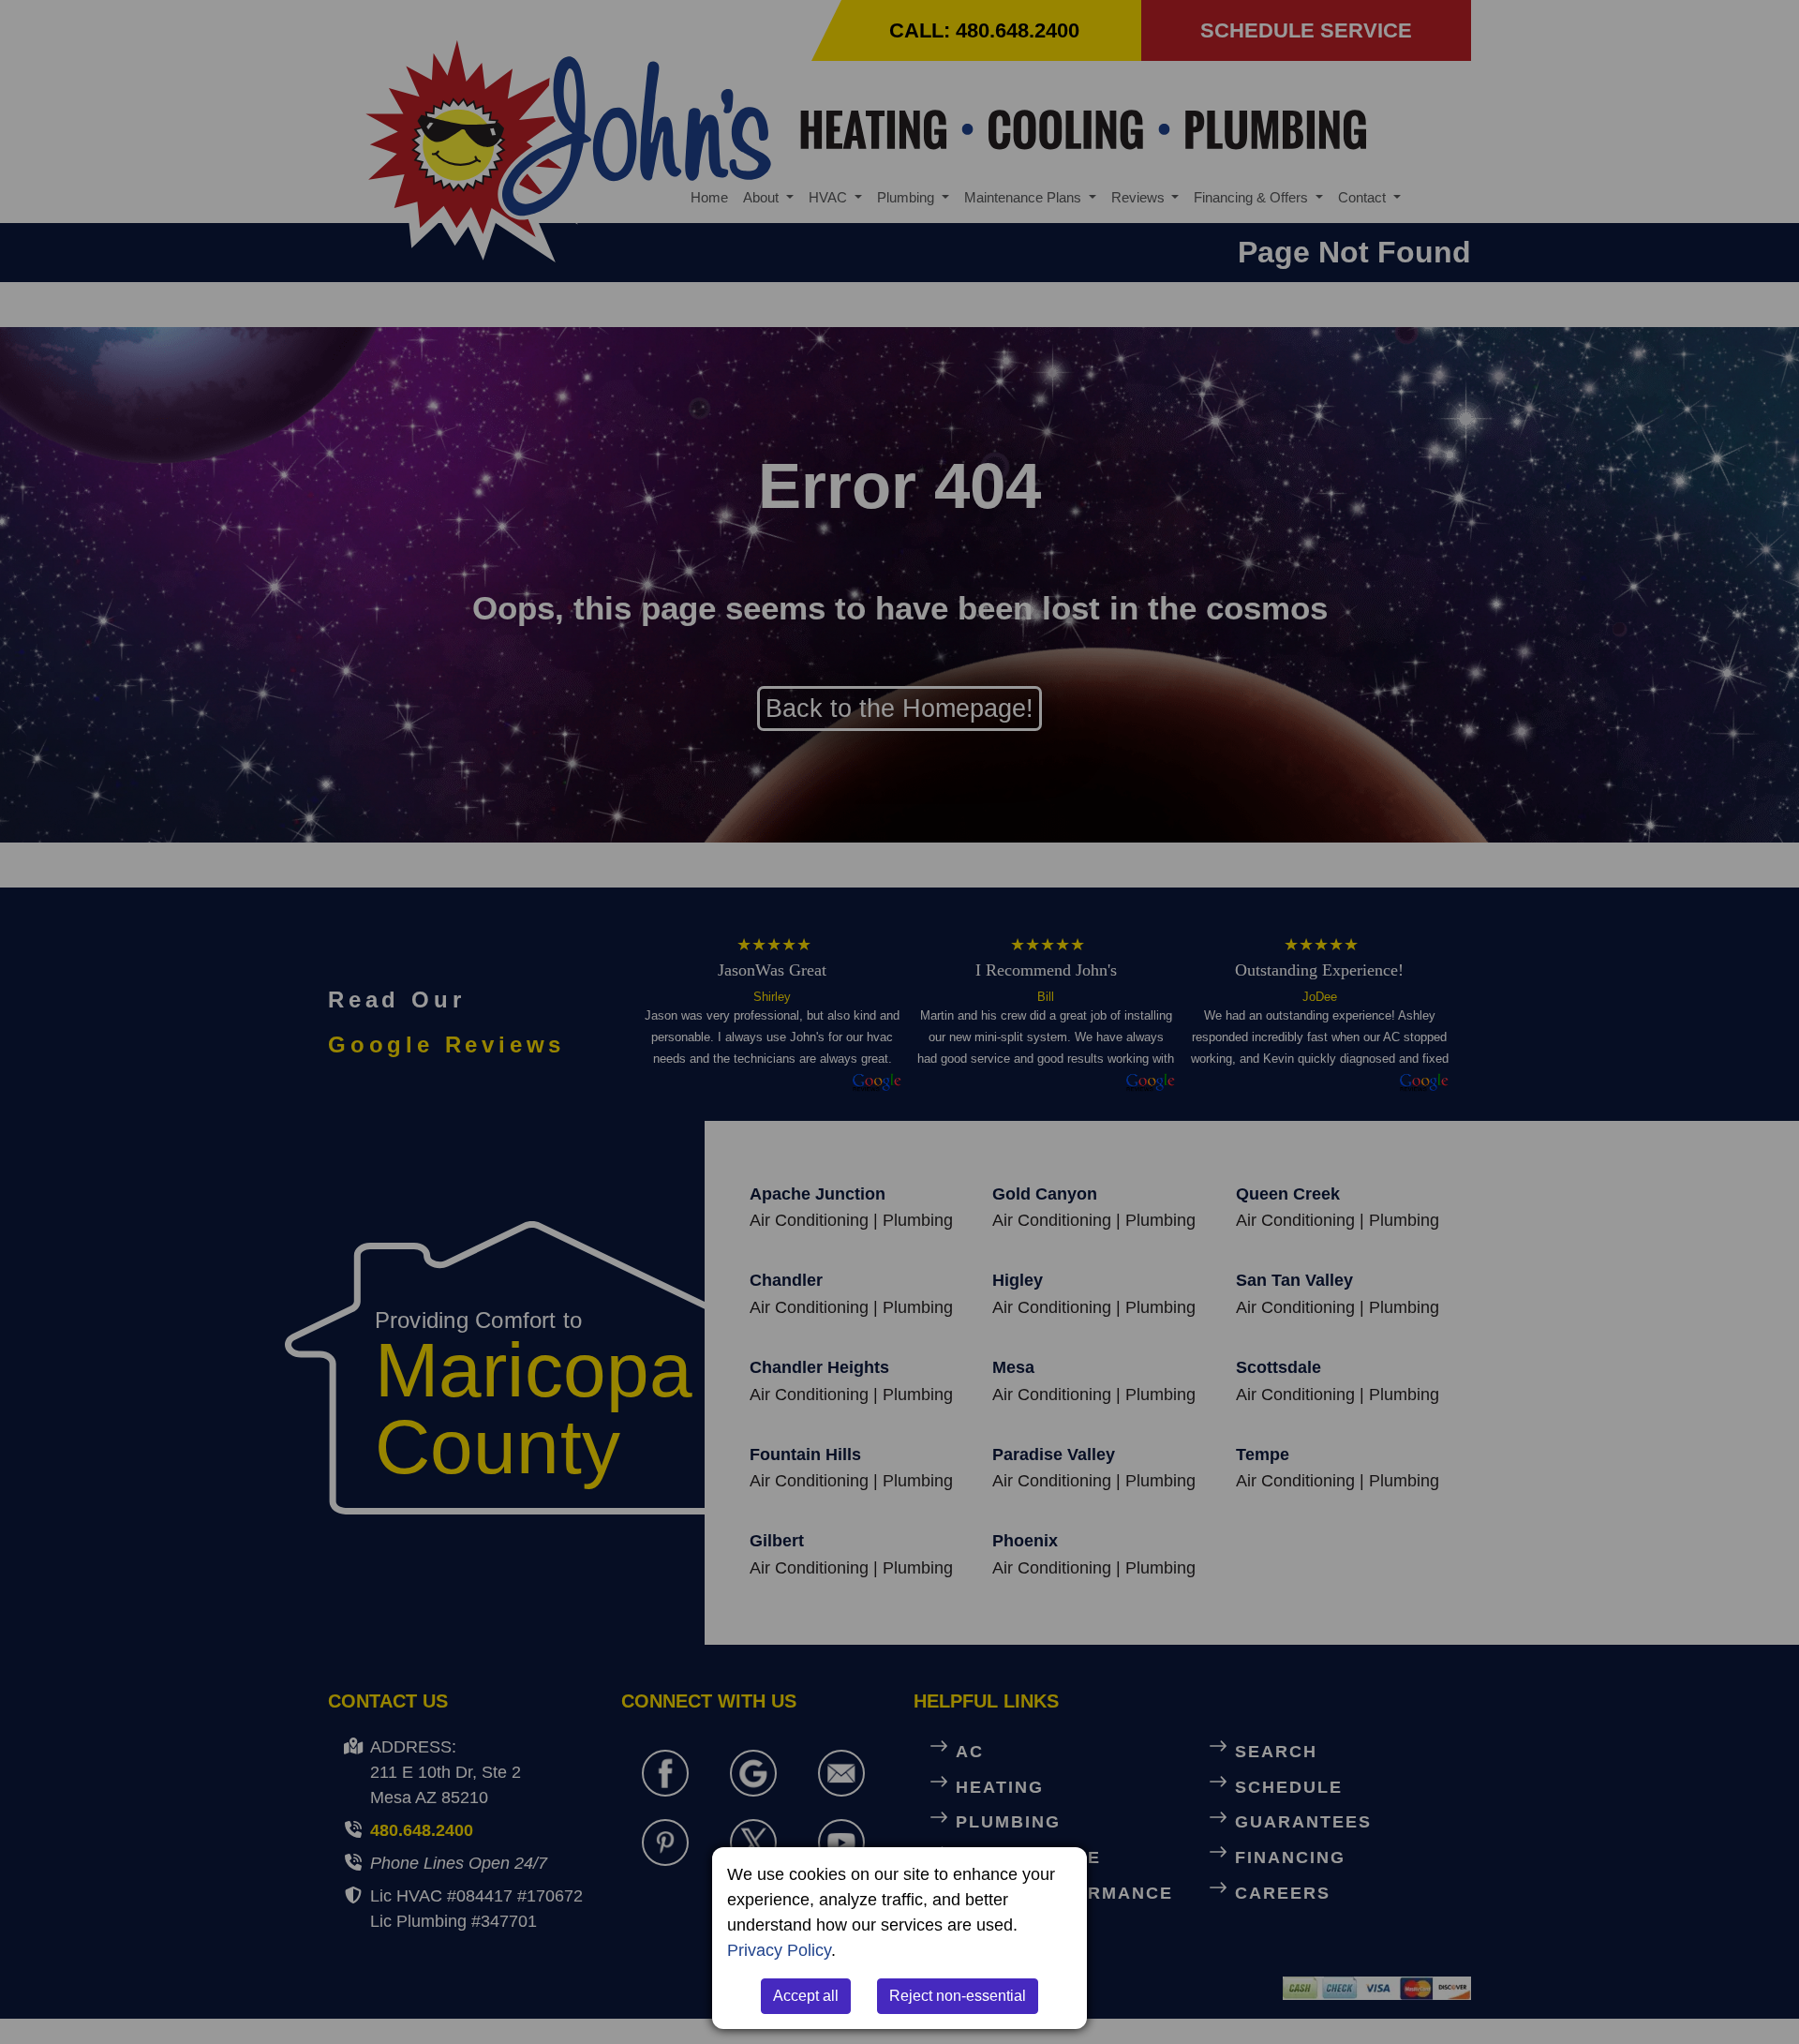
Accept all (806, 1996)
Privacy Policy (779, 1950)
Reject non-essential (958, 1996)
